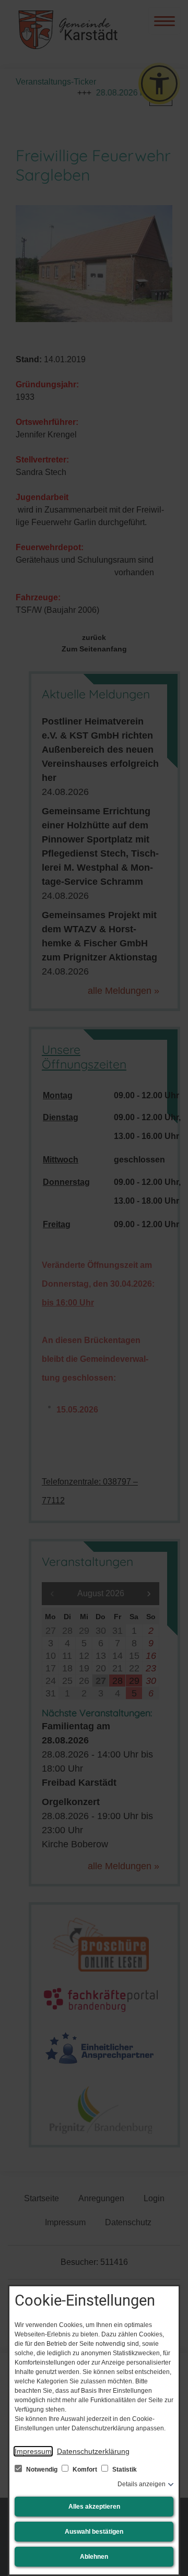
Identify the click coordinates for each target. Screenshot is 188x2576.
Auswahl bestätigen (94, 2532)
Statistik (124, 2470)
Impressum (33, 2451)
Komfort (85, 2470)
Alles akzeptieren (94, 2507)
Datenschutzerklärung (93, 2451)
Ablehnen (94, 2557)
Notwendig (42, 2470)
